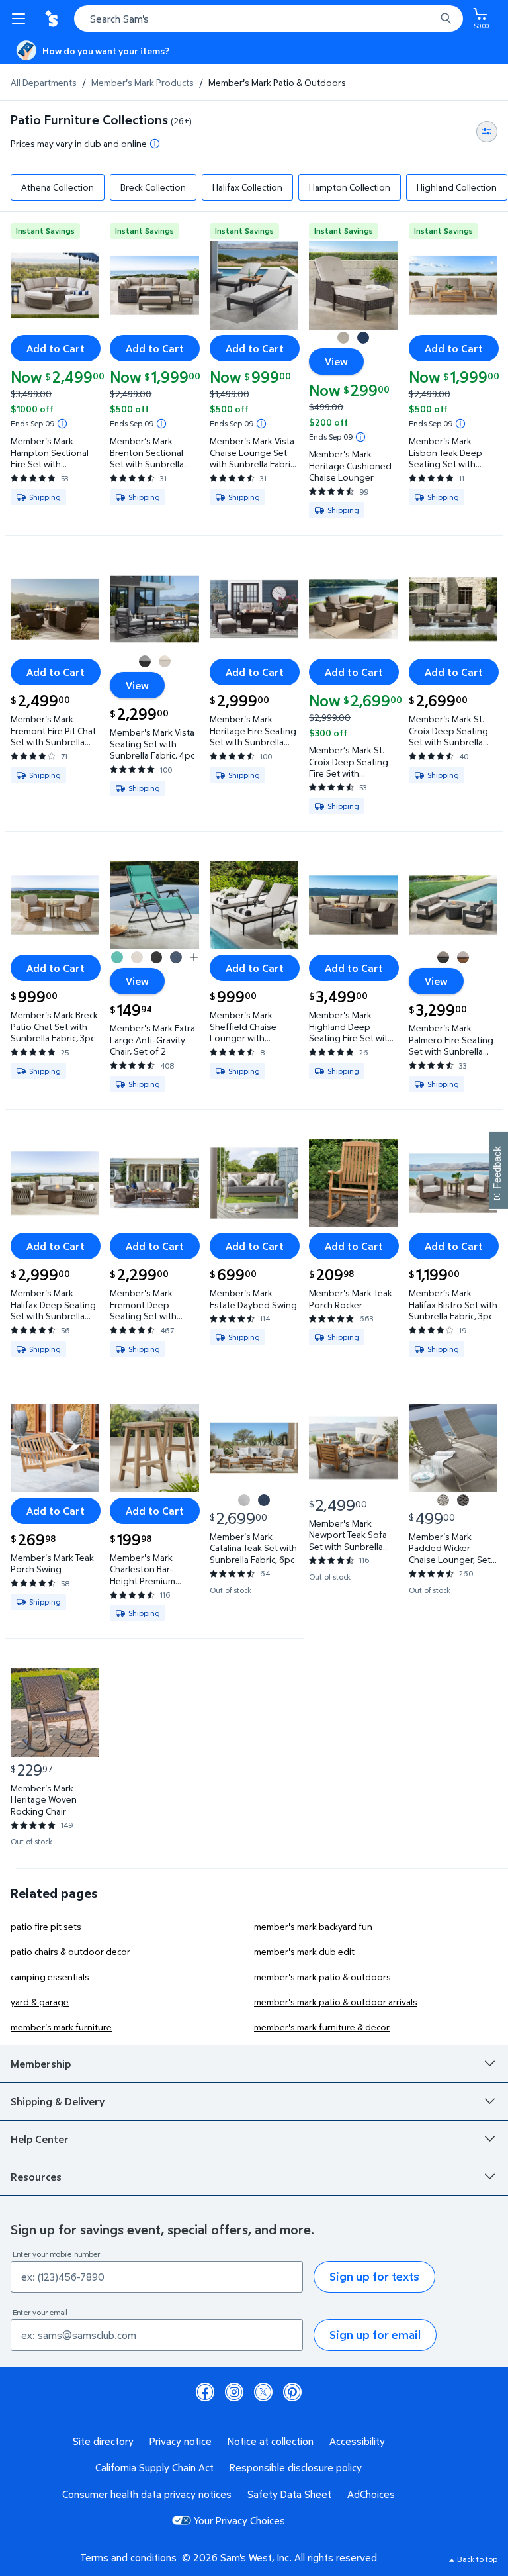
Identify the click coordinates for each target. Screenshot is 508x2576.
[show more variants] (194, 957)
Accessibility (357, 2441)
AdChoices (371, 2494)
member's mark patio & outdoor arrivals (336, 2002)
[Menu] (21, 19)
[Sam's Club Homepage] (53, 19)
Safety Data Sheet (289, 2494)
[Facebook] (205, 2392)
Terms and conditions (128, 2557)
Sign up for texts (374, 2276)
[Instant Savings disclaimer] (62, 424)
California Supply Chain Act (154, 2467)
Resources (36, 2177)
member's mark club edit (304, 1951)
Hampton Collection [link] (350, 187)
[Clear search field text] (429, 19)
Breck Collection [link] (153, 187)
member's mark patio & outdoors (322, 1977)
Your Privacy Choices (239, 2520)
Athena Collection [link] (58, 187)
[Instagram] (234, 2392)
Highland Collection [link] (457, 187)
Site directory (103, 2441)
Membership (41, 2064)
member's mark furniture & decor (322, 2027)
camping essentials (50, 1977)
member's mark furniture (61, 2027)
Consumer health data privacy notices (147, 2494)
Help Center (40, 2139)
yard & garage (40, 2002)
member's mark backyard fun (313, 1926)
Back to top (477, 2559)
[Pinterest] (292, 2392)
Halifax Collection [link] (247, 187)
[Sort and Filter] (487, 132)
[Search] (446, 19)
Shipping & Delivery (58, 2101)
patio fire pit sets (46, 1926)
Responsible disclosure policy (296, 2467)
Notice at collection (271, 2441)
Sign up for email (375, 2335)
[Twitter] (263, 2392)
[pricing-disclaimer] (155, 144)
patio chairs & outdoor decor (70, 1951)
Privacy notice (181, 2441)
